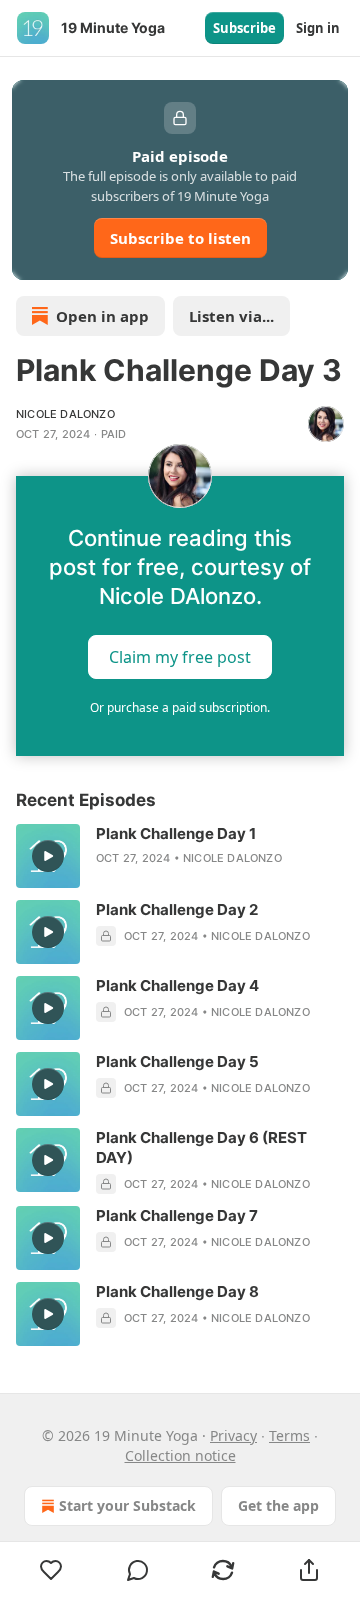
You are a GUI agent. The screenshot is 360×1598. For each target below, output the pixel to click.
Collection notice (180, 1455)
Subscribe (244, 28)
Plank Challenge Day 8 (177, 1291)
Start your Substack (127, 1505)
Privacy (233, 1435)
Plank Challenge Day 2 (177, 909)
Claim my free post (180, 657)
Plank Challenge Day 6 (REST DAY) (201, 1147)
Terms (289, 1435)
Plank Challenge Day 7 (177, 1215)
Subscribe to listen (180, 238)
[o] (48, 856)
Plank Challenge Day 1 (176, 833)
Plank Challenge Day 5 (177, 1061)
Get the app (278, 1505)
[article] (180, 856)
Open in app (102, 316)
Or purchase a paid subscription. (180, 707)
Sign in (318, 28)
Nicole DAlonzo (65, 414)
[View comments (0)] (138, 1570)
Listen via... (231, 316)
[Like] (51, 1570)
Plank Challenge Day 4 (177, 985)
